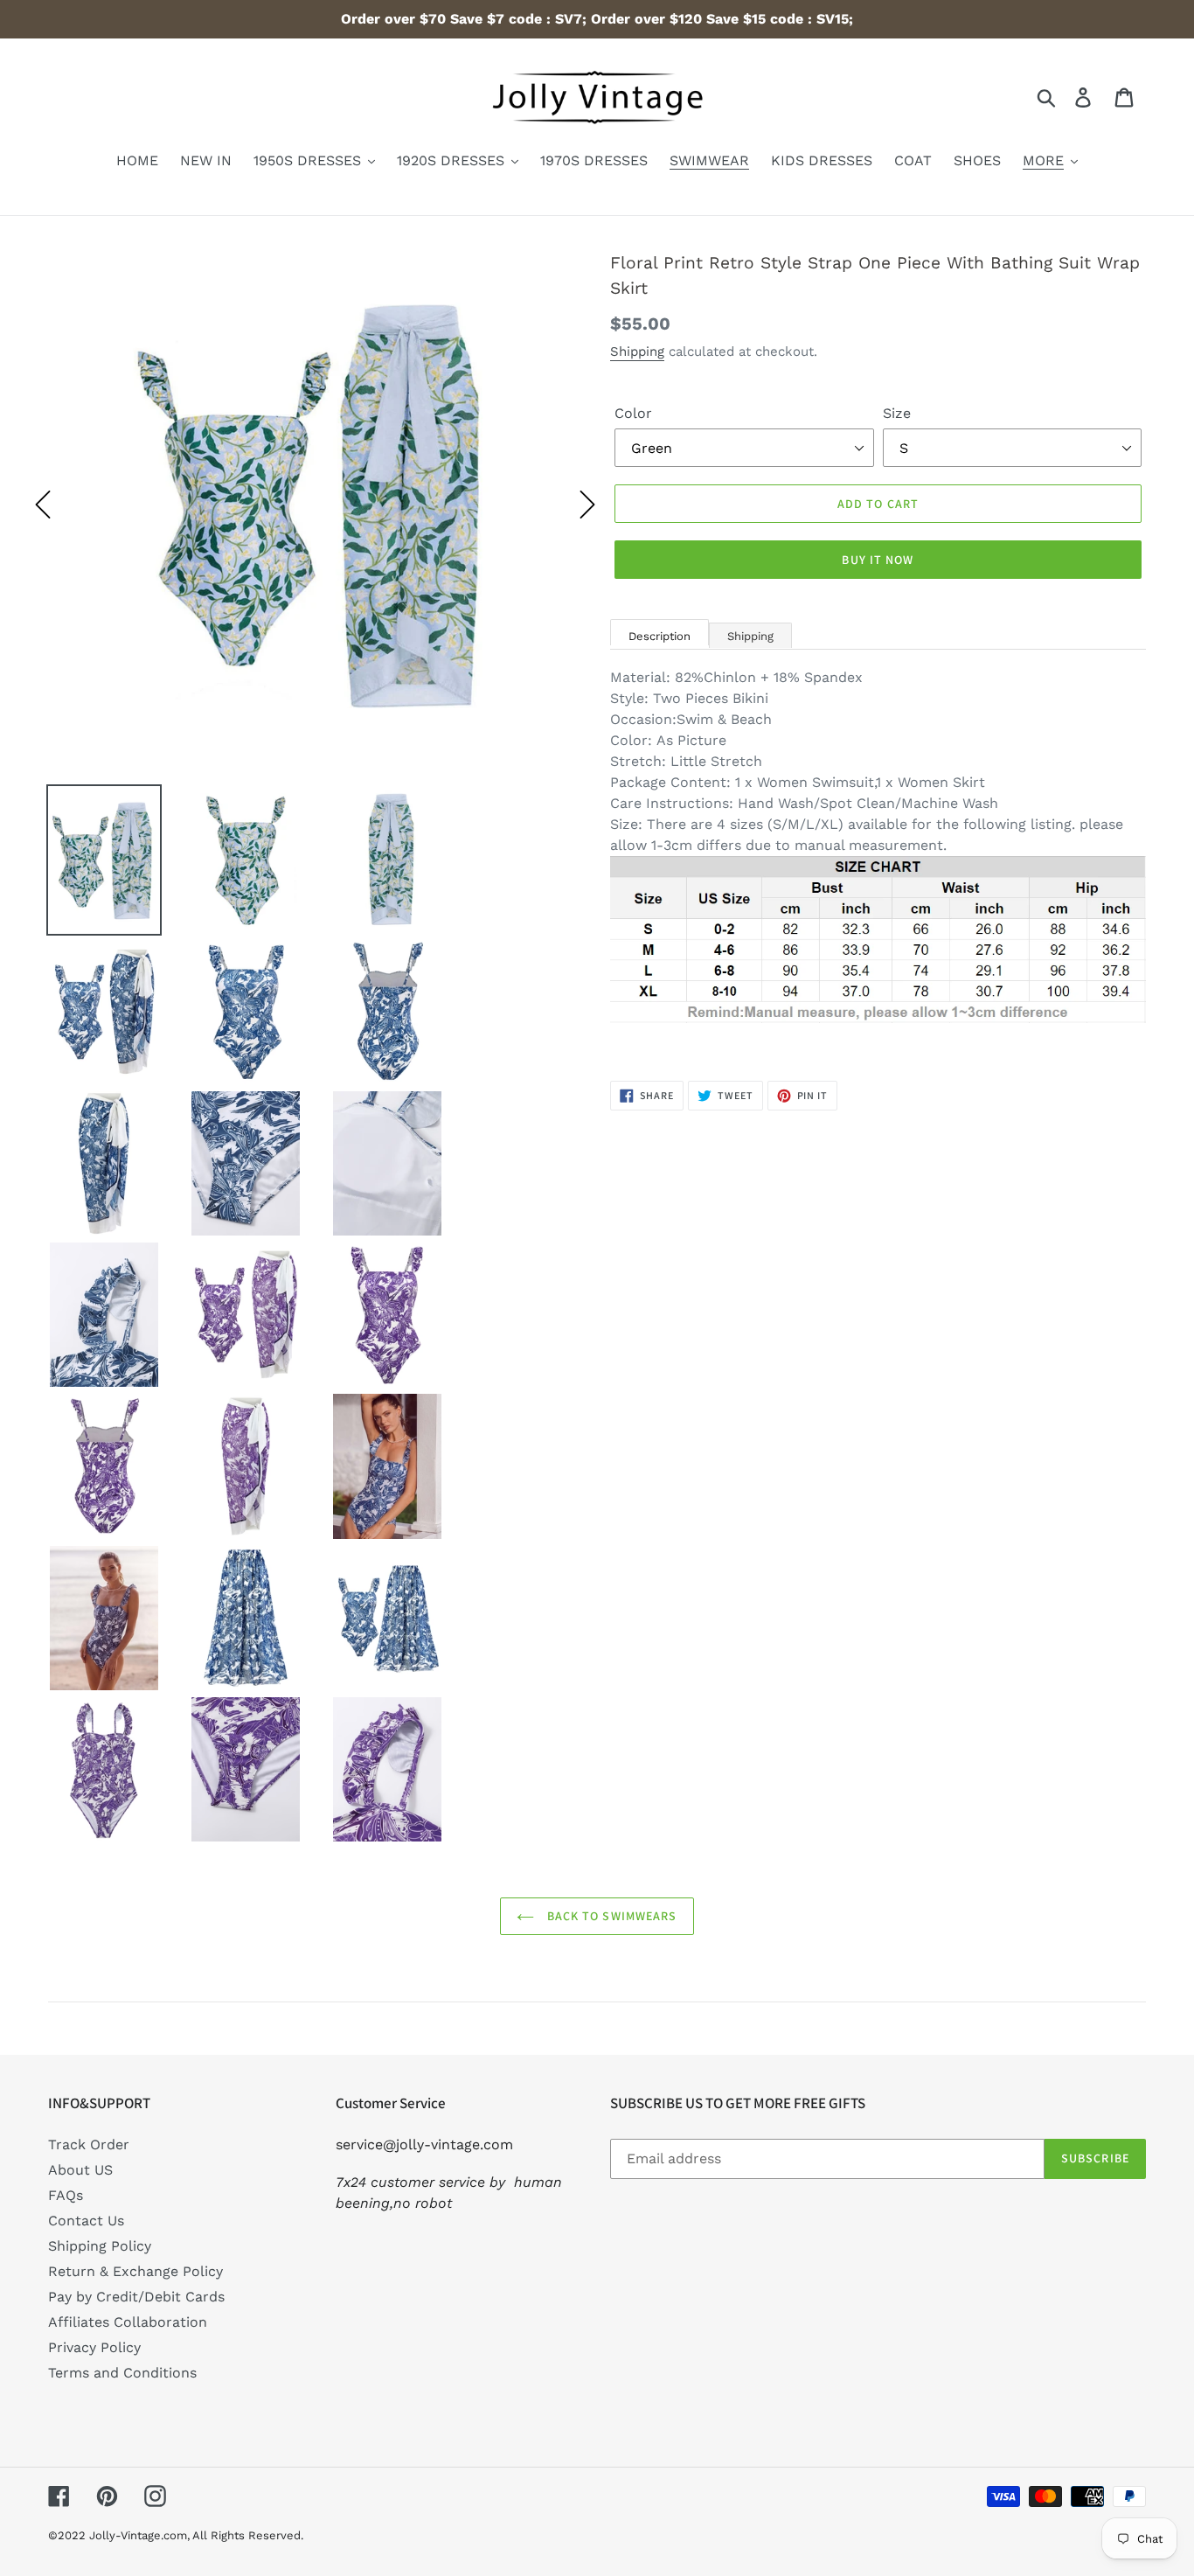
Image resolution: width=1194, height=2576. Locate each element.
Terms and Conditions (122, 2373)
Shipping (637, 352)
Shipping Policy (100, 2246)
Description (659, 636)
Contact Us (86, 2221)
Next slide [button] (587, 505)
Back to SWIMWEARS (610, 1916)
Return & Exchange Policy (135, 2271)
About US (80, 2170)
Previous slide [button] (43, 505)
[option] (315, 505)
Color (633, 413)
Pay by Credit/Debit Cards (136, 2297)
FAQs (66, 2195)
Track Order (89, 2144)
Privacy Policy (94, 2347)
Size (897, 413)
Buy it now (878, 560)
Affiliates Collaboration (128, 2322)
